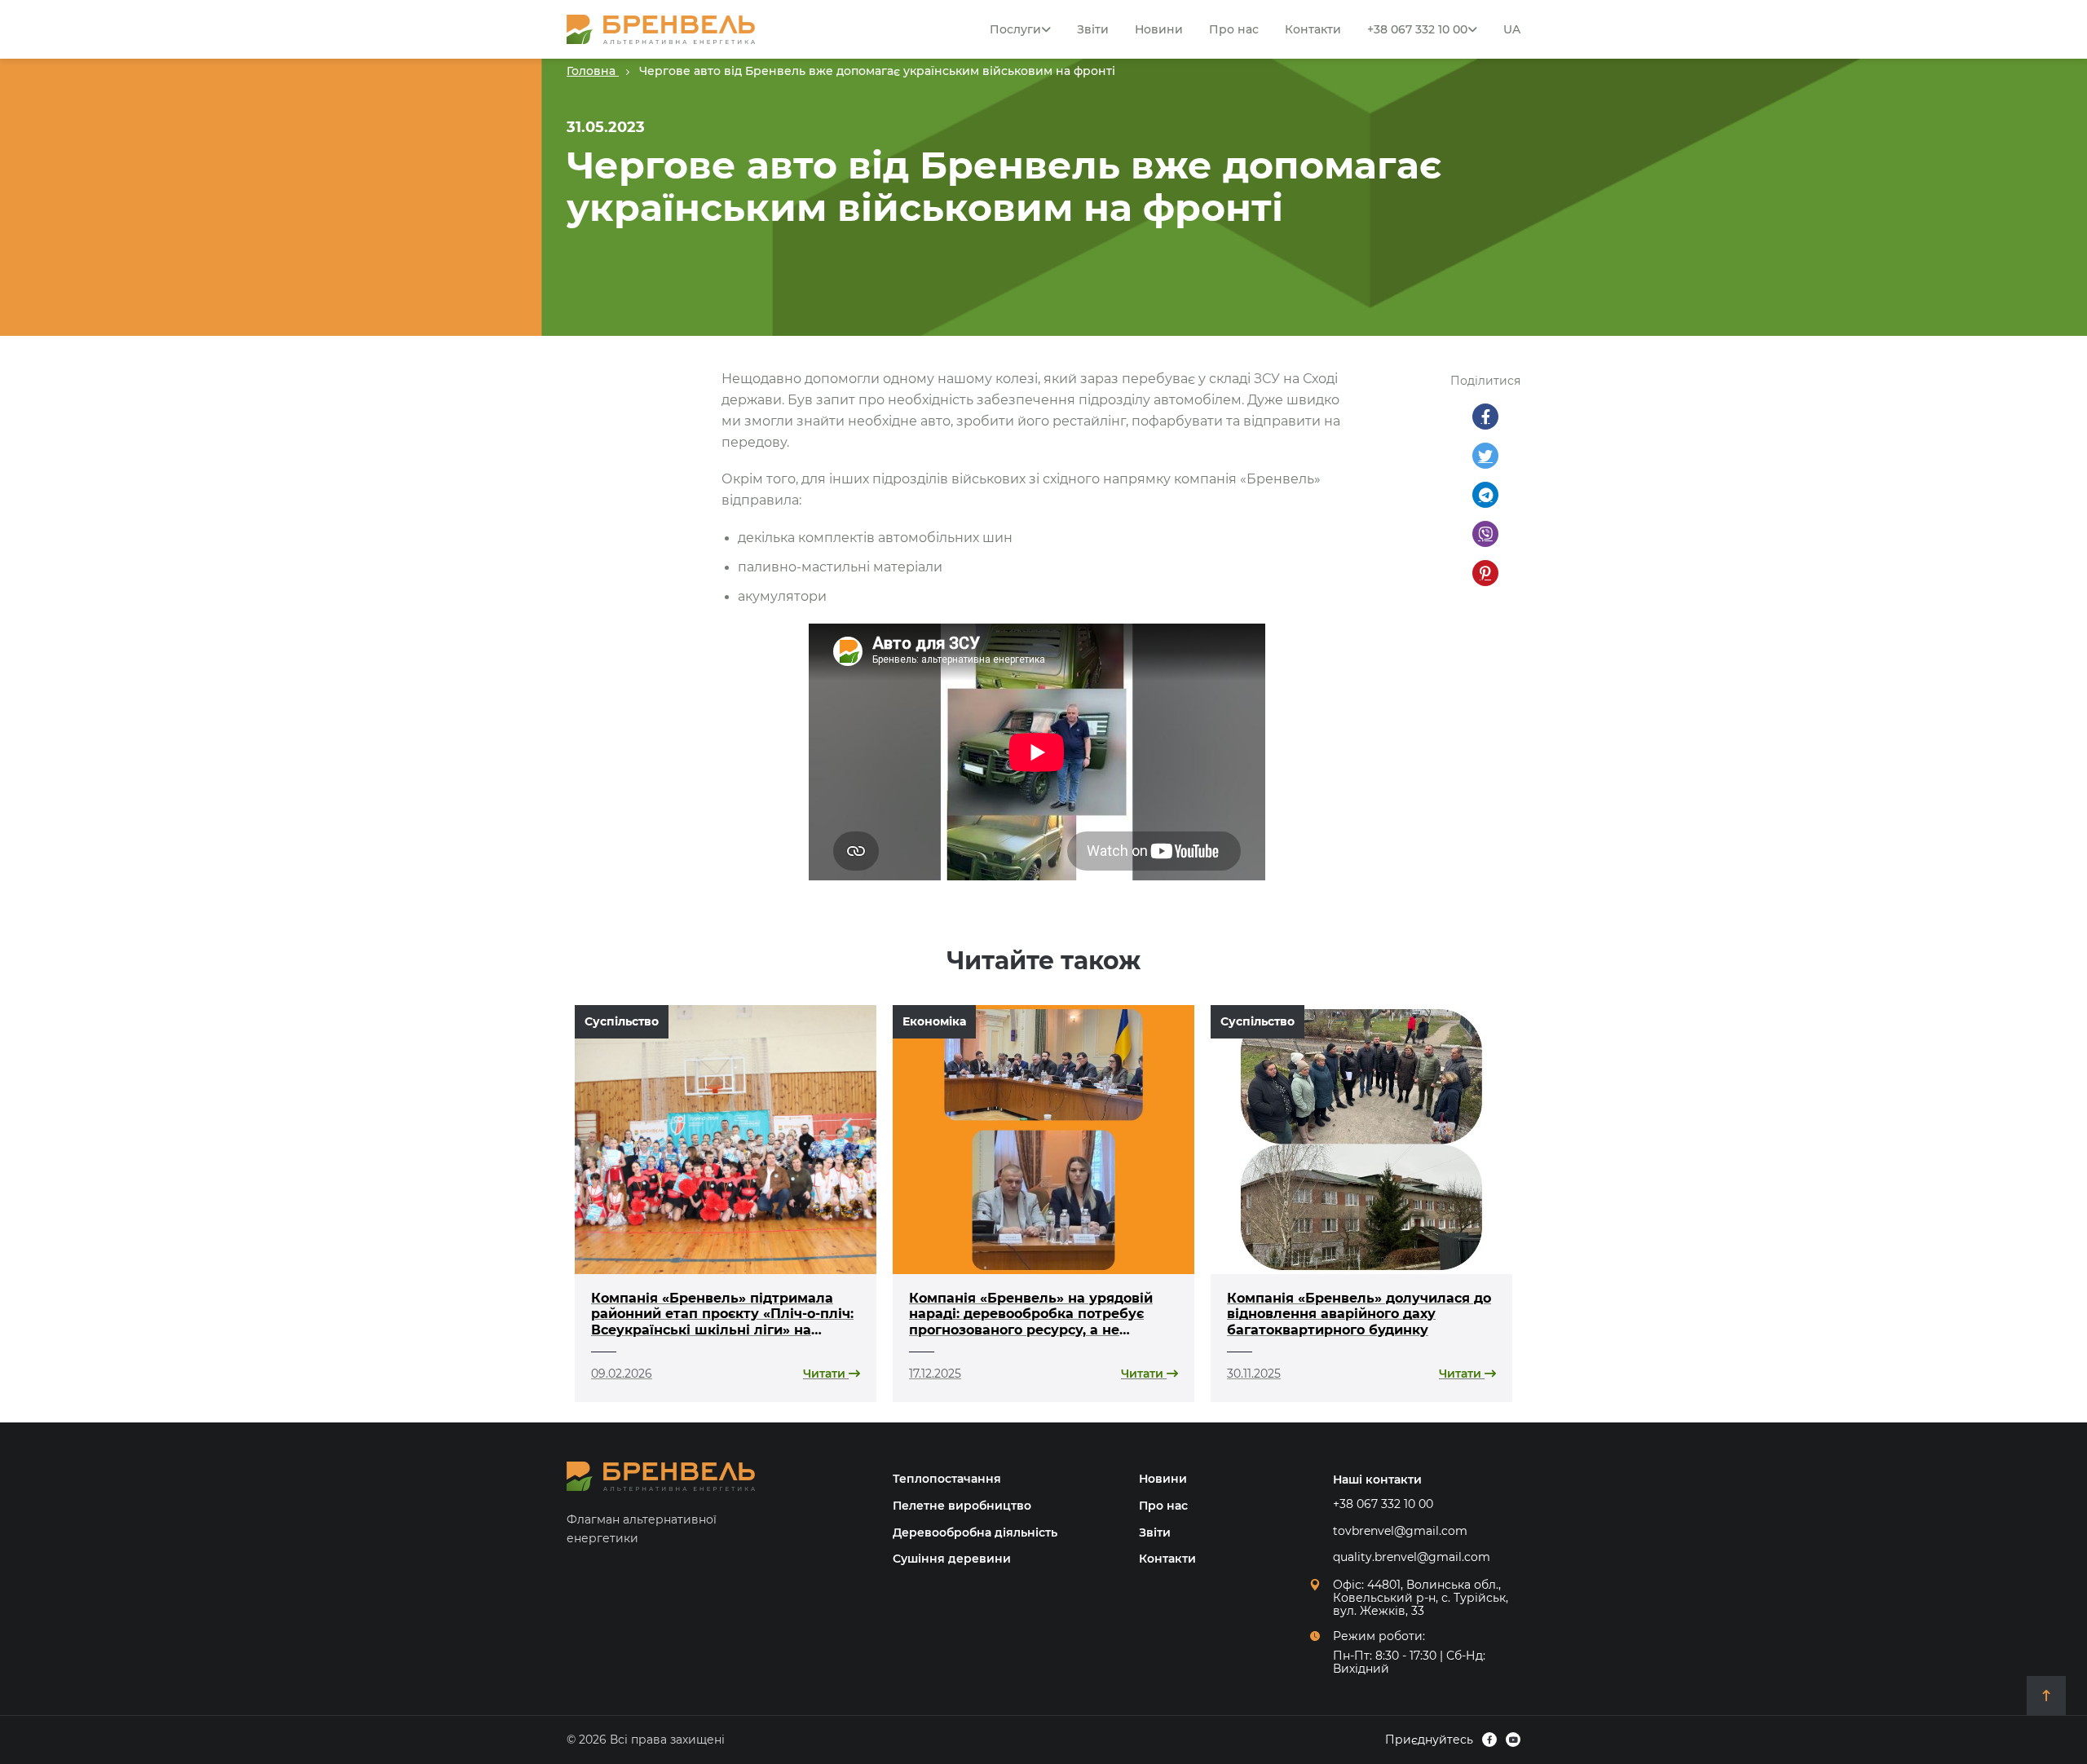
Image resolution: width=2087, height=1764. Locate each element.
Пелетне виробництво (962, 1506)
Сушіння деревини (952, 1559)
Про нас (1234, 29)
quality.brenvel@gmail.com (1412, 1557)
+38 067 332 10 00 (1417, 29)
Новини (1159, 29)
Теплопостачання (947, 1479)
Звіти (1093, 29)
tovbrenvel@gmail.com (1400, 1531)
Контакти (1313, 29)
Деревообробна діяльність (975, 1532)
